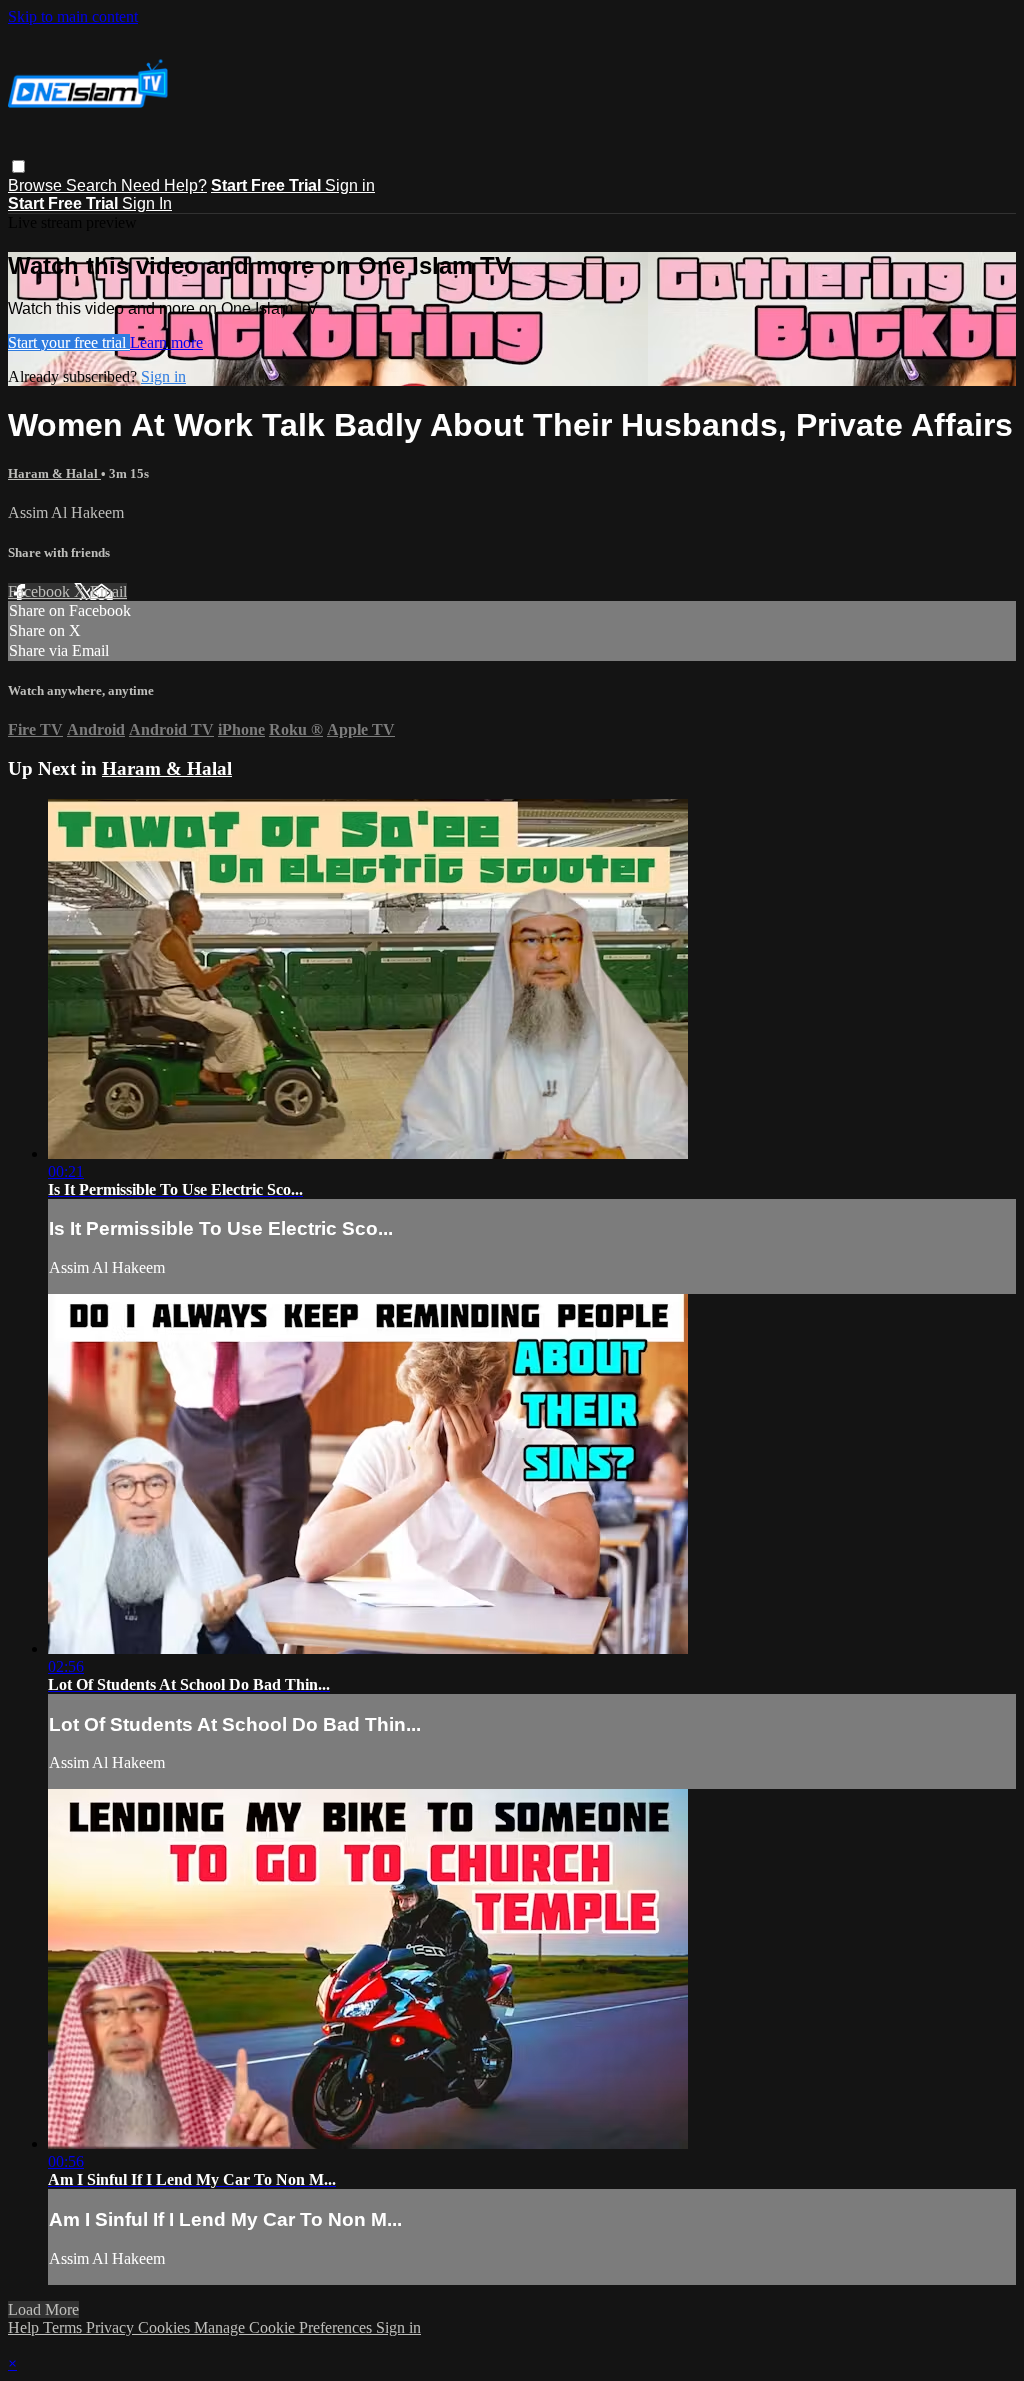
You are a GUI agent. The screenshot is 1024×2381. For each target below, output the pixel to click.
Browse (37, 185)
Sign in (350, 185)
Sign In (147, 203)
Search (93, 185)
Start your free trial (69, 342)
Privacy (112, 2327)
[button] (18, 166)
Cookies (166, 2327)
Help (25, 2327)
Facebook (41, 591)
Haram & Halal (54, 473)
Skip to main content (73, 16)
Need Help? (164, 185)
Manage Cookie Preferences (285, 2327)
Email (108, 591)
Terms (64, 2327)
